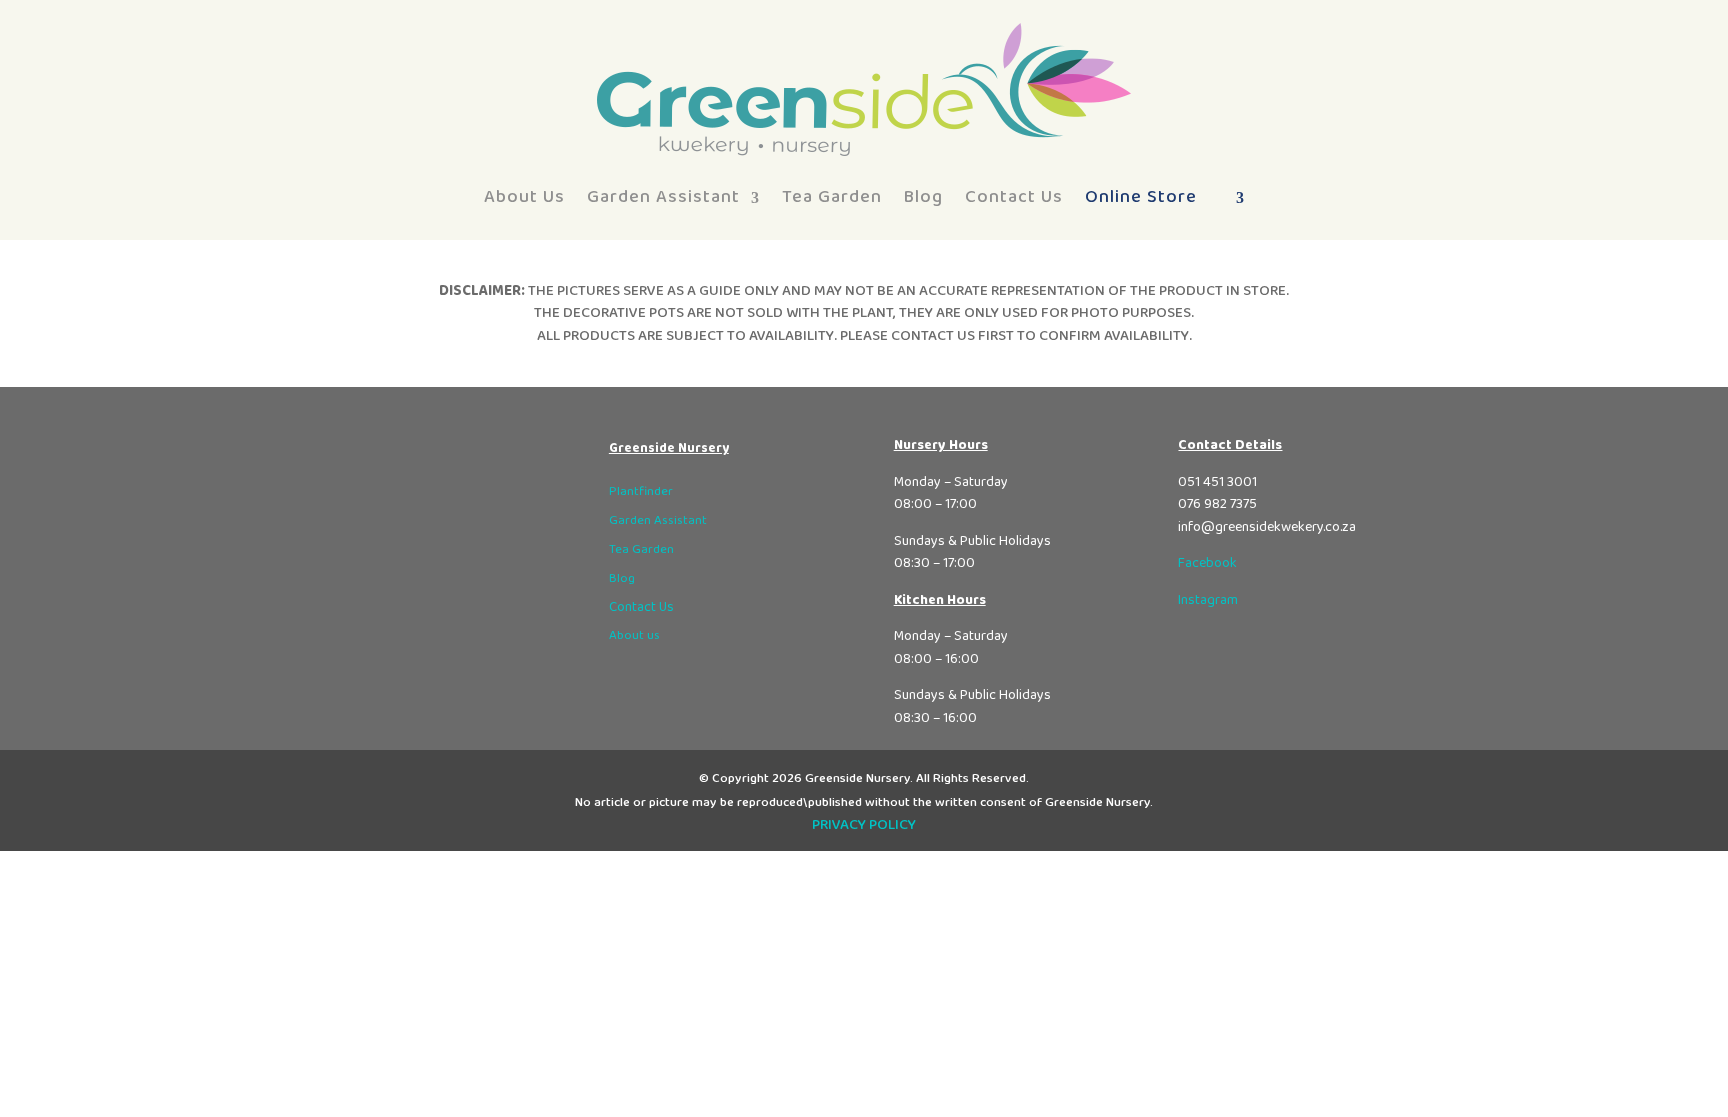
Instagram (1208, 600)
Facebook (1207, 563)
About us (634, 635)
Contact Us (1014, 197)
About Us (524, 197)
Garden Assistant (663, 197)
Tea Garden (832, 197)
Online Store (1141, 197)
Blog (923, 197)
